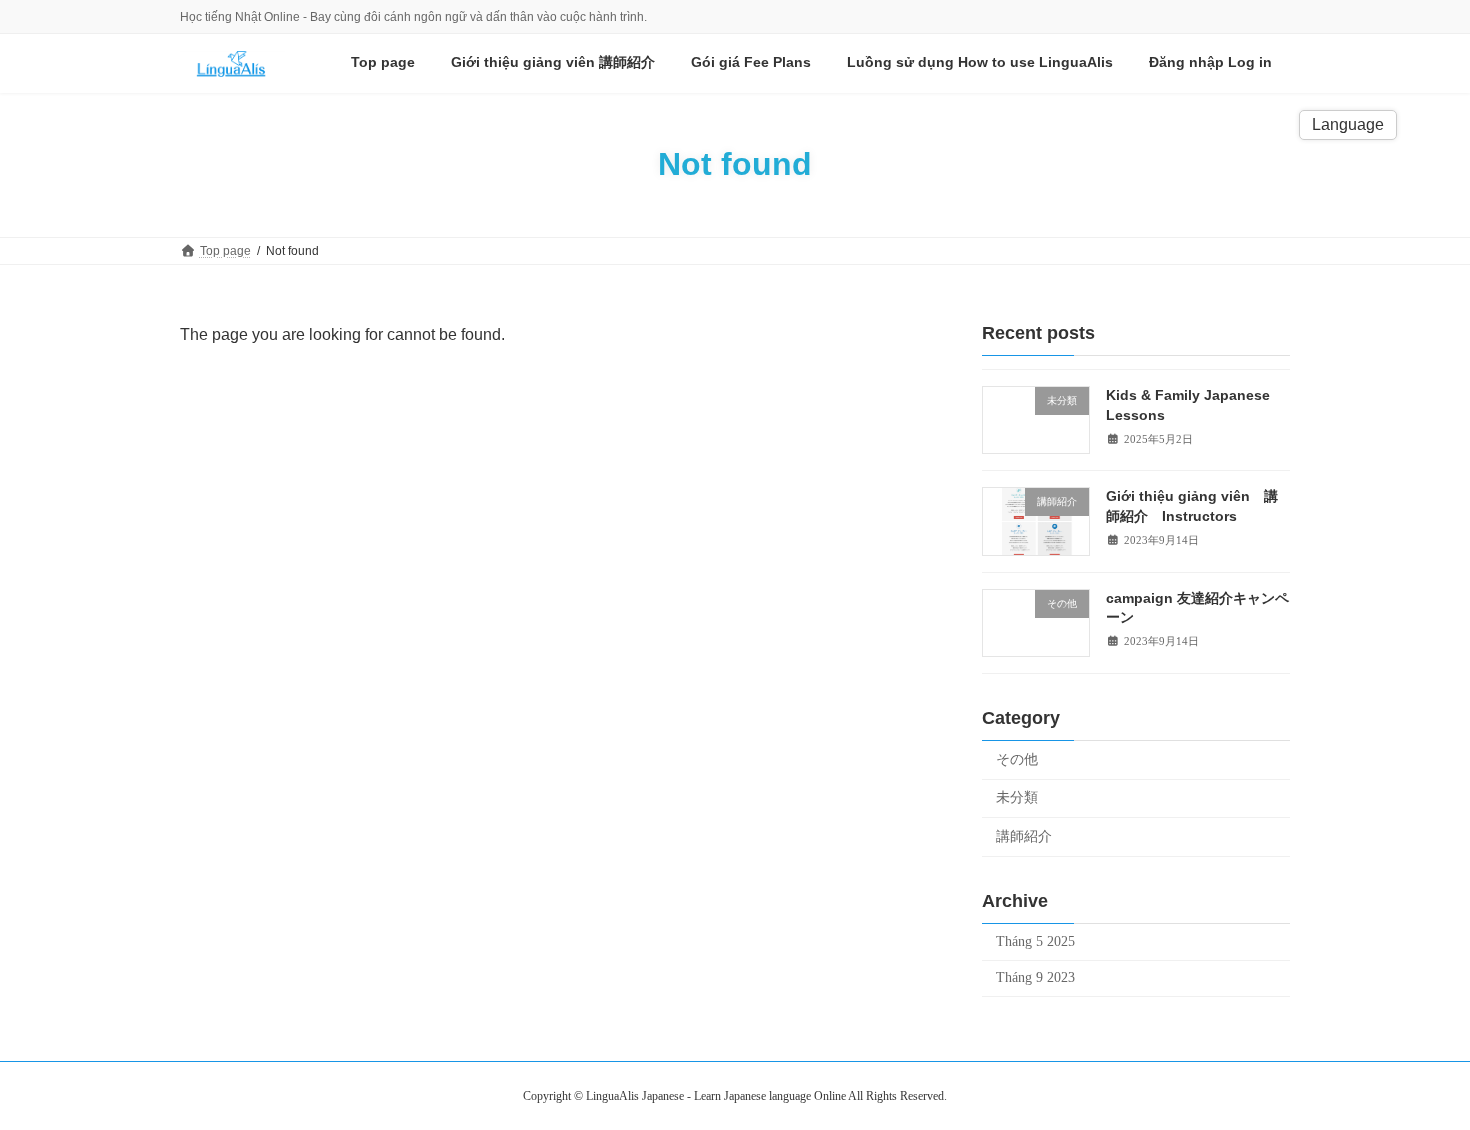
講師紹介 (1024, 836)
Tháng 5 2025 (1035, 940)
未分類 (1017, 797)
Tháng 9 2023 (1035, 977)
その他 (1017, 758)
